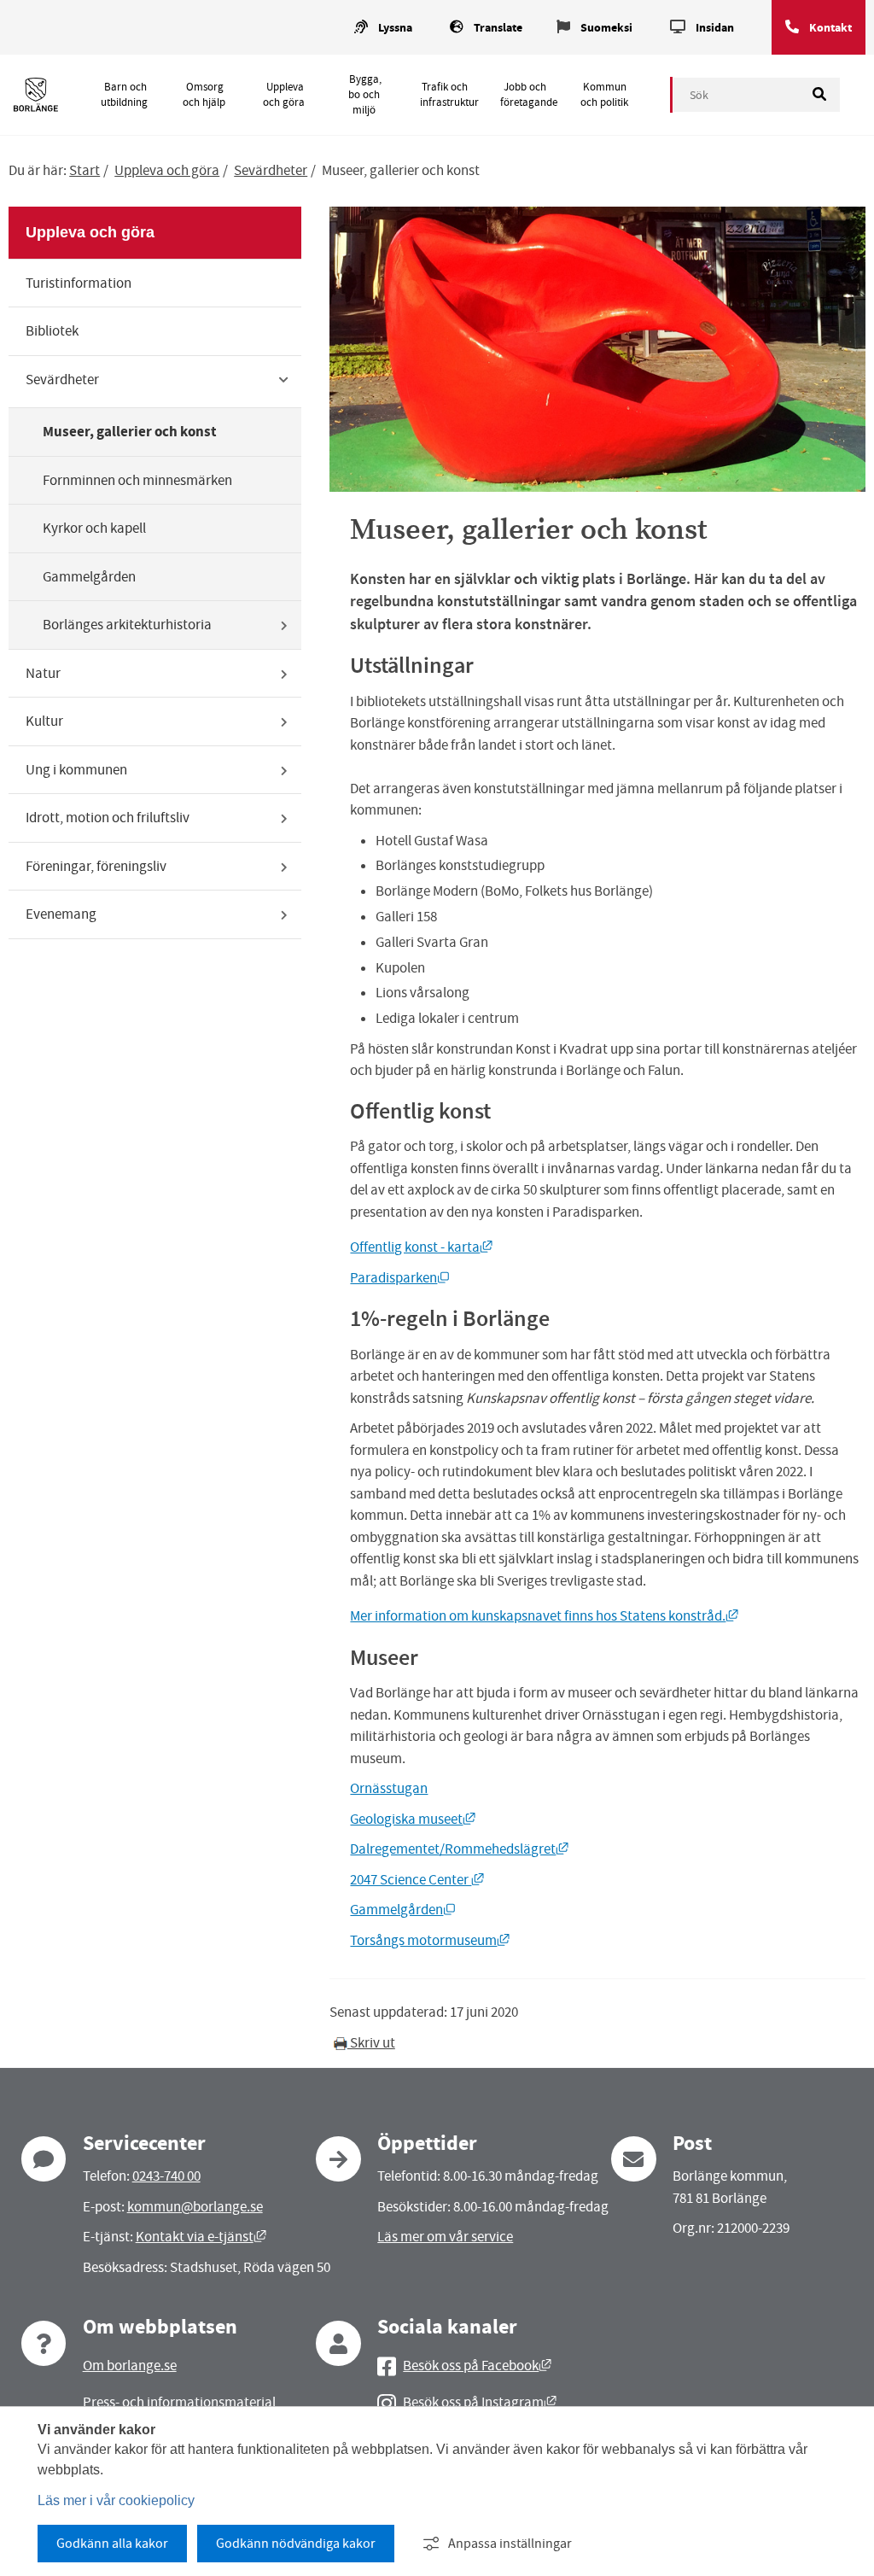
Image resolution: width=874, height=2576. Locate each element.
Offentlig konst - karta (421, 1247)
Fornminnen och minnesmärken (137, 480)
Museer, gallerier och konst (130, 432)
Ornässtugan (389, 1788)
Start (84, 170)
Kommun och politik (604, 95)
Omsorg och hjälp (204, 95)
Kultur (44, 721)
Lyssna (395, 28)
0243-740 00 (166, 2176)
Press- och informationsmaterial (179, 2402)
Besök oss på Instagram (480, 2402)
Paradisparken (400, 1278)
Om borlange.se (130, 2366)
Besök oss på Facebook (477, 2366)
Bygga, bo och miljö (364, 95)
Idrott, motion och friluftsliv (108, 818)
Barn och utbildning (124, 95)
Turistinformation (79, 283)
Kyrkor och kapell (94, 528)
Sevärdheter (271, 170)
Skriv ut (371, 2043)
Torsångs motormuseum (430, 1940)
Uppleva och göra (284, 95)
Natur (43, 673)
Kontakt (830, 28)
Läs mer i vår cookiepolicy (116, 2500)
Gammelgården (89, 577)
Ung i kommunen (76, 770)
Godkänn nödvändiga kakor (296, 2544)
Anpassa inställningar (510, 2544)
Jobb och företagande (529, 95)
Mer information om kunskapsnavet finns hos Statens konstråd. (544, 1616)
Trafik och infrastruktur (449, 95)
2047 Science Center (417, 1880)
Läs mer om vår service (445, 2237)
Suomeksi (606, 28)
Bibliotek (52, 331)
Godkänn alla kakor (112, 2544)
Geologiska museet (413, 1819)
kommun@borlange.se (195, 2207)
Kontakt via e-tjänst (201, 2237)
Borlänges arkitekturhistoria (127, 625)
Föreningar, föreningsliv (96, 866)
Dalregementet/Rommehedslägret (459, 1849)
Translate (498, 28)
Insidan (715, 28)
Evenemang (61, 914)
